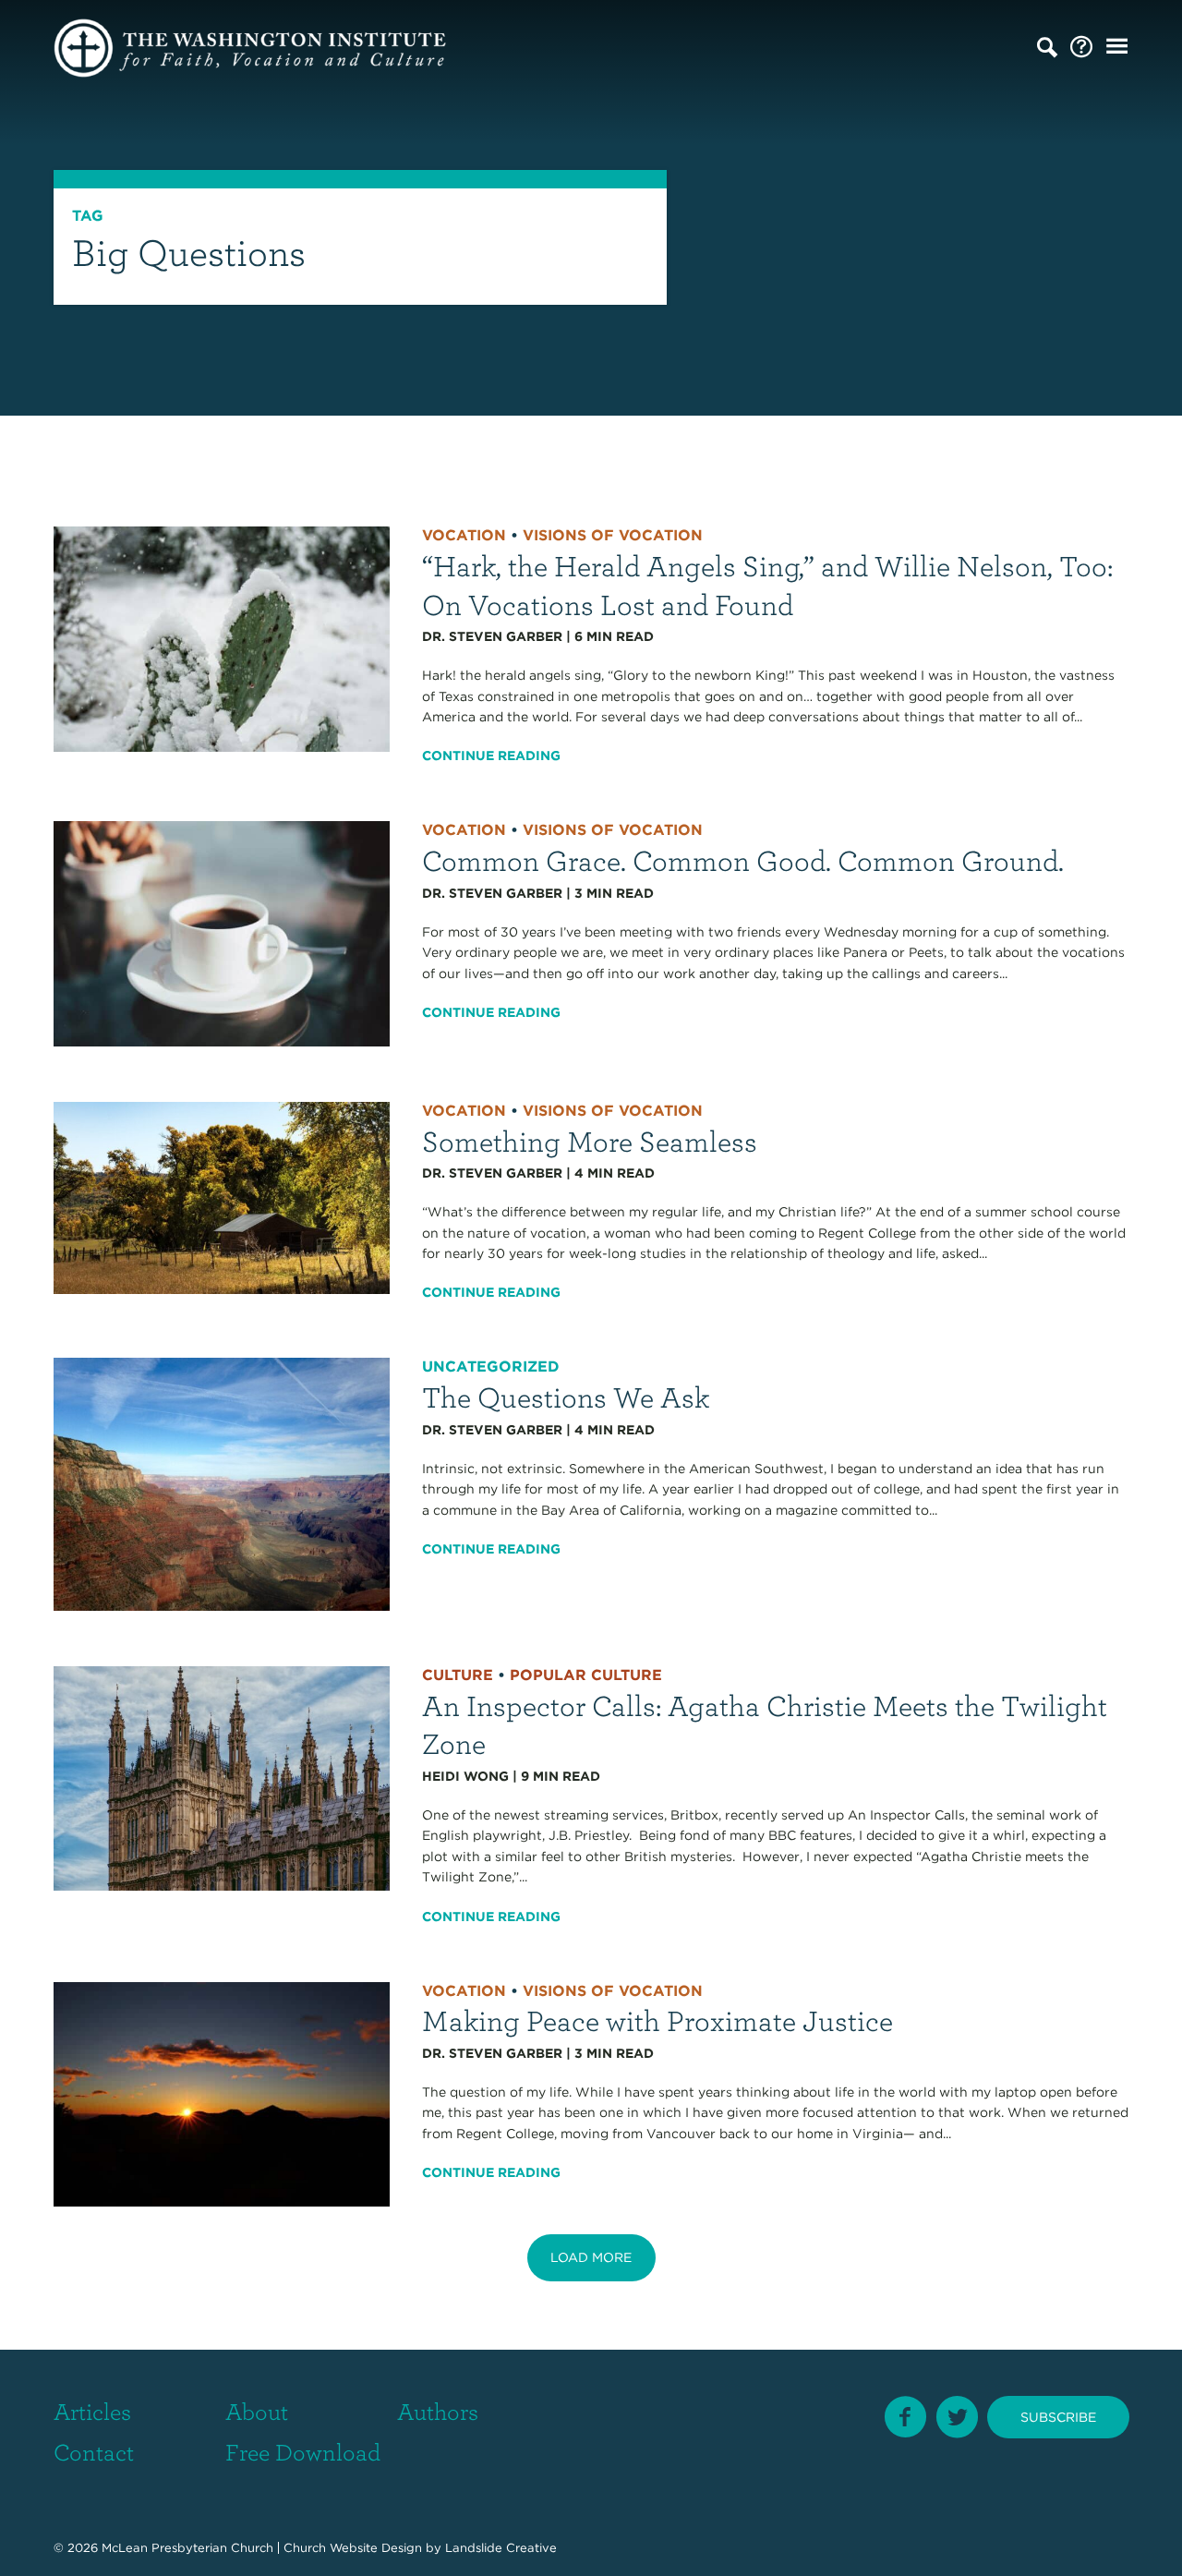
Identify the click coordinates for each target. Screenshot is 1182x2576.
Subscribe (1058, 2417)
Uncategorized (491, 1367)
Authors (438, 2411)
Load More (591, 2257)
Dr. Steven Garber (492, 636)
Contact (94, 2451)
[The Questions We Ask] (222, 1483)
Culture (458, 1675)
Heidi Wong (465, 1776)
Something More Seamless (590, 1140)
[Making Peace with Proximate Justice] (222, 2093)
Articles (92, 2411)
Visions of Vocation (613, 535)
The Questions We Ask (566, 1396)
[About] (1081, 48)
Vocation (464, 535)
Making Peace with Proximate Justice (657, 2020)
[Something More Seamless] (222, 1197)
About (257, 2411)
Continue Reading (491, 756)
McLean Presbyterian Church (187, 2548)
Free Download (303, 2451)
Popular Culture (586, 1675)
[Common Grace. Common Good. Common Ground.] (222, 933)
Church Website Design (353, 2548)
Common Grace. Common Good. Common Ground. (743, 859)
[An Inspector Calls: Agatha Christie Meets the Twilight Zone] (222, 1777)
